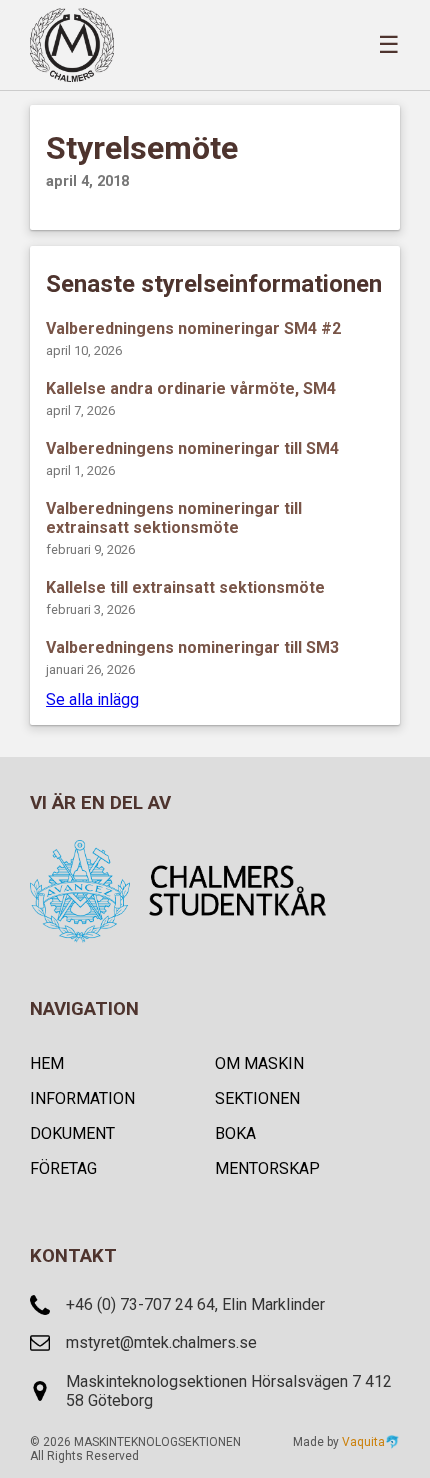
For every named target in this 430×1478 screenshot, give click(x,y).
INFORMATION (82, 1098)
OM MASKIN (259, 1063)
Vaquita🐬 (371, 1442)
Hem (47, 1063)
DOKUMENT (72, 1133)
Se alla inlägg (92, 699)
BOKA (235, 1133)
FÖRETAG (63, 1168)
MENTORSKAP (267, 1168)
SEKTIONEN (257, 1098)
